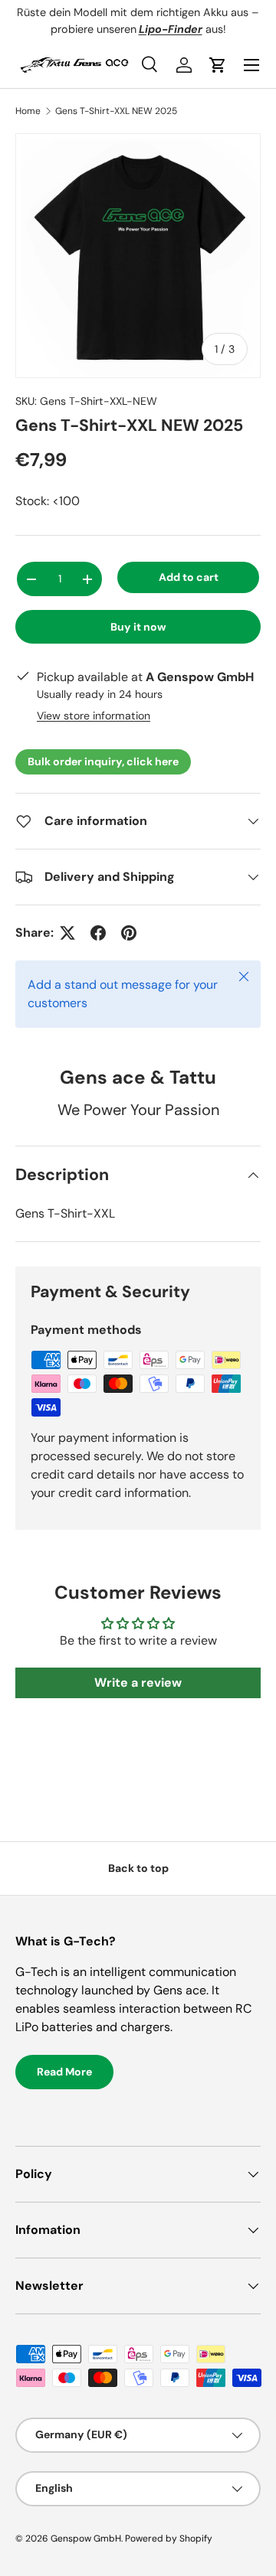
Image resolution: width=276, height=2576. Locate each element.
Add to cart (189, 577)
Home (28, 111)
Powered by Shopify (169, 2539)
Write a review (138, 1683)
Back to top (138, 1868)
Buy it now (138, 627)
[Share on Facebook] (98, 933)
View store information (94, 716)
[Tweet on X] (67, 933)
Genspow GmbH (86, 2539)
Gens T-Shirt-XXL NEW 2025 (116, 111)
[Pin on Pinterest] (129, 933)
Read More (64, 2072)
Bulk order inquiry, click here (103, 761)
